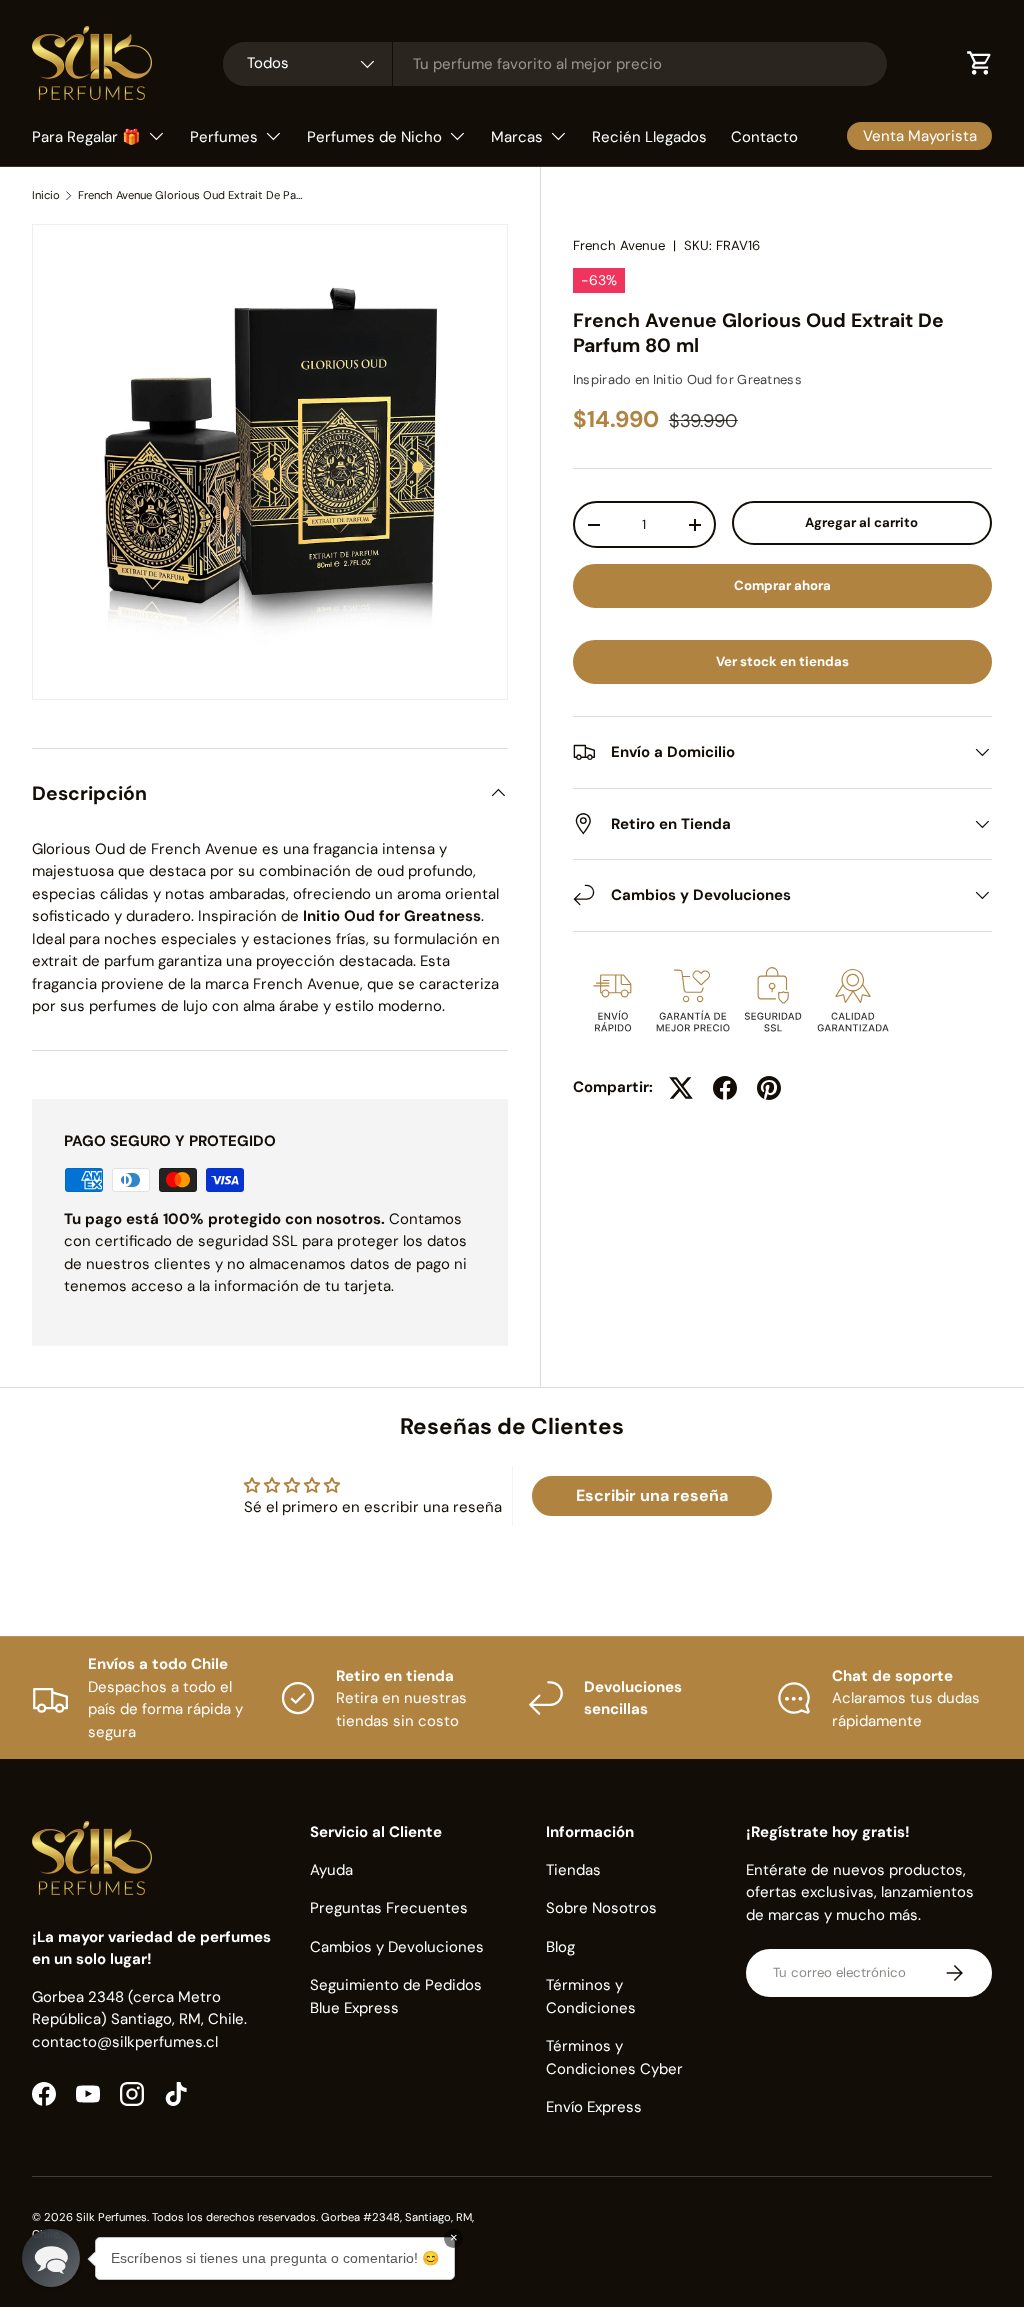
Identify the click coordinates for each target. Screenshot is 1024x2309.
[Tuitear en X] (681, 1088)
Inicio (46, 195)
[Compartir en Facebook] (725, 1088)
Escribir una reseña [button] (652, 1495)
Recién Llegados (649, 137)
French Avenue (619, 245)
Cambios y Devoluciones (397, 1947)
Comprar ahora (782, 585)
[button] (51, 2258)
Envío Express (594, 2107)
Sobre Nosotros (601, 1908)
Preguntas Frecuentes (389, 1908)
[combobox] (555, 64)
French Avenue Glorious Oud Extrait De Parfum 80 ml (190, 195)
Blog (560, 1947)
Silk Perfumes (111, 2217)
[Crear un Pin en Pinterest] (769, 1088)
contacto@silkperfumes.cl (125, 2042)
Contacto (764, 137)
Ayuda (331, 1870)
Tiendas (573, 1870)
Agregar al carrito (861, 522)
